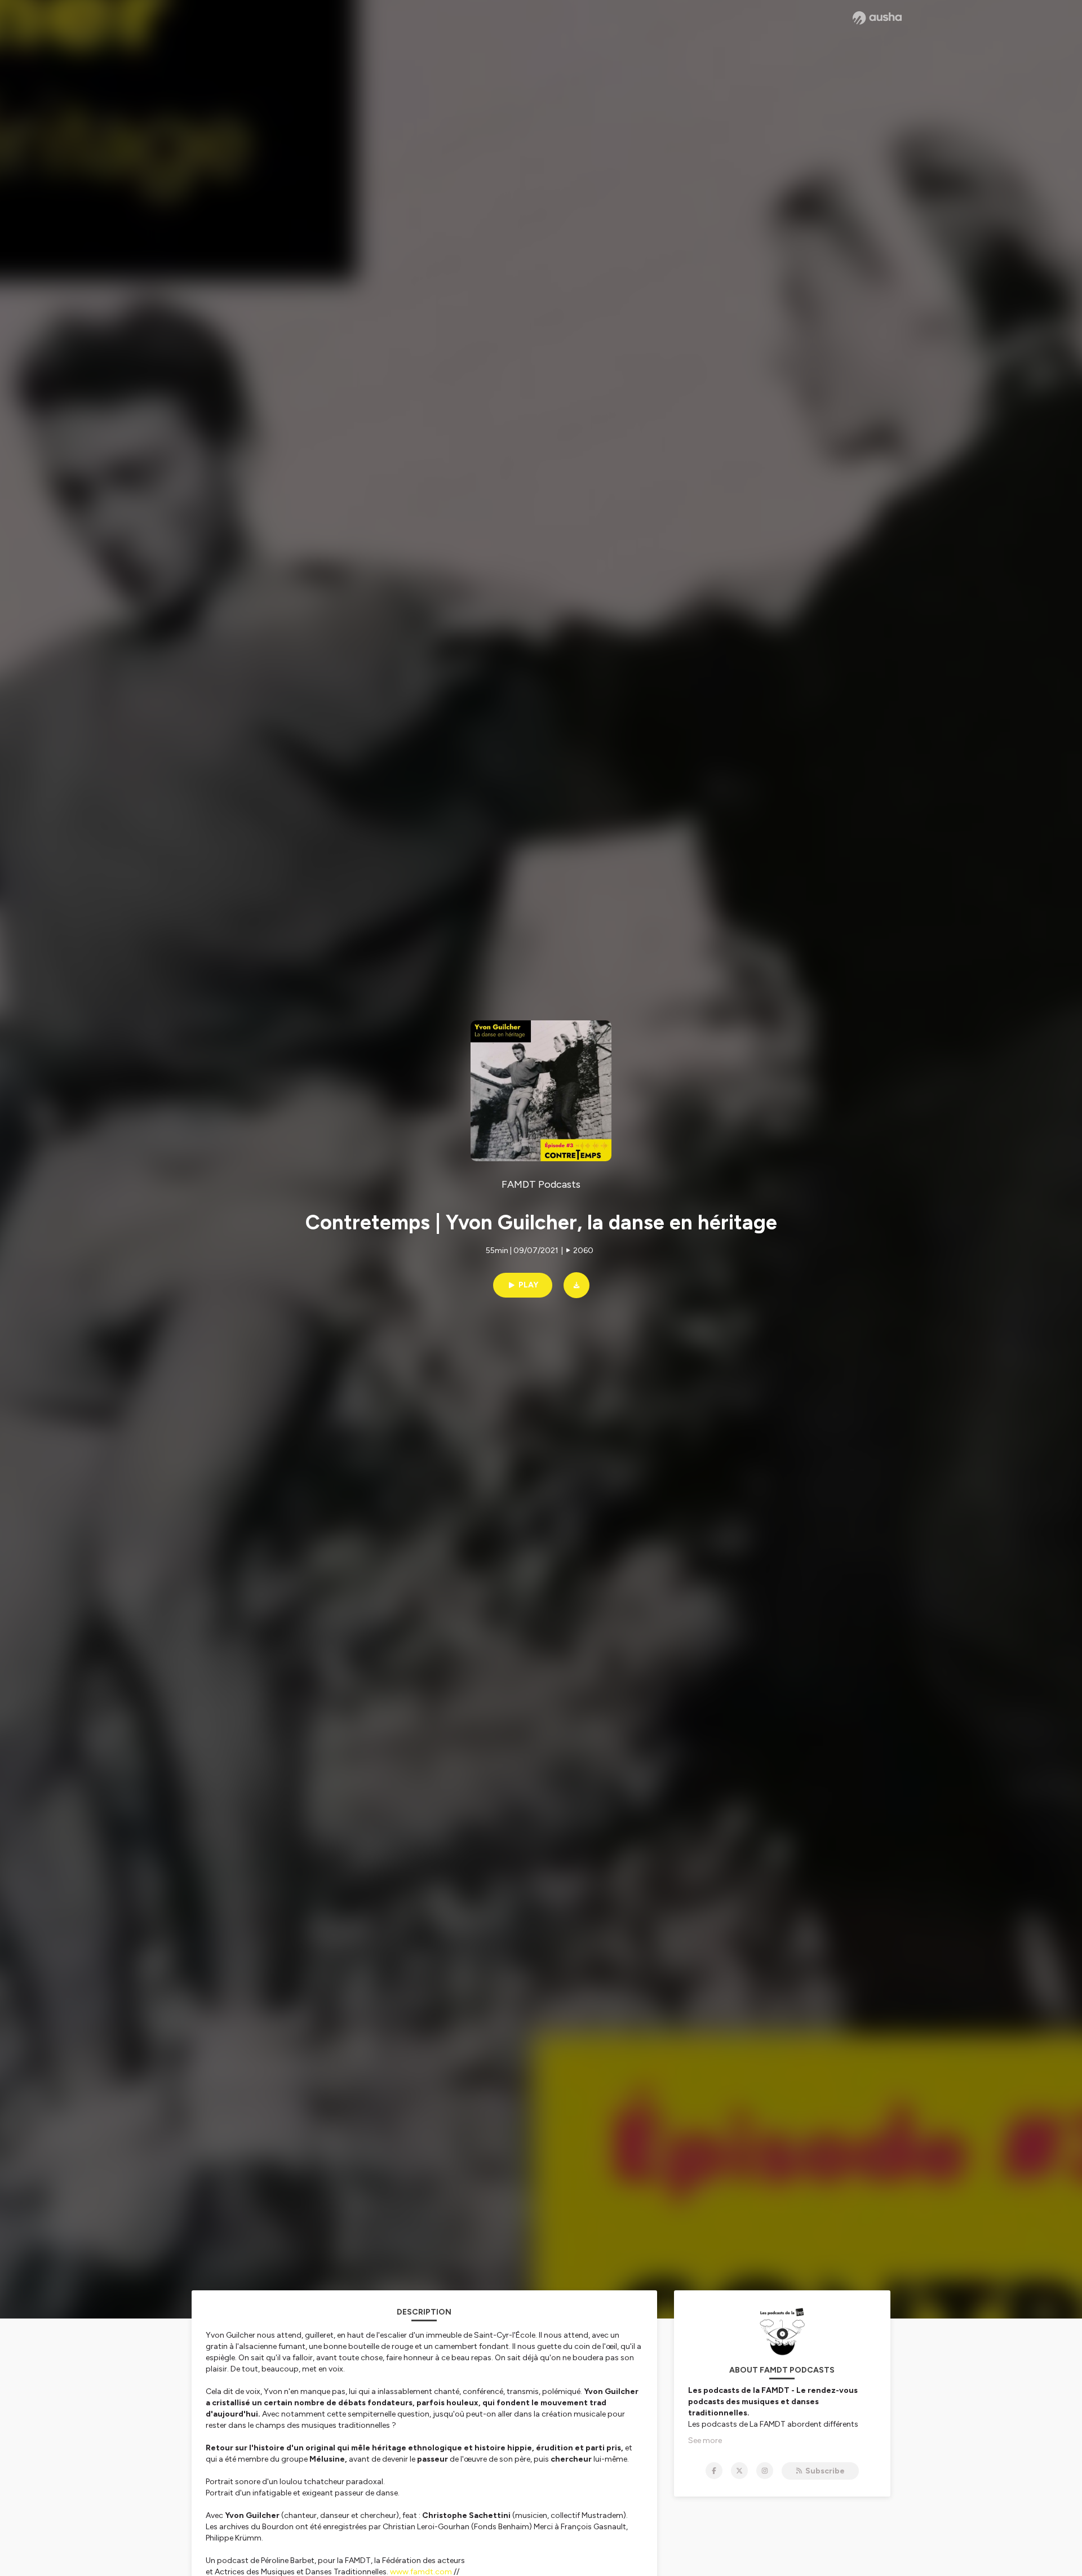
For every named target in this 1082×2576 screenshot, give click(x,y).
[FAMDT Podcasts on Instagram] (765, 2471)
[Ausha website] (877, 18)
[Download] (577, 1285)
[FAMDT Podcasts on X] (739, 2471)
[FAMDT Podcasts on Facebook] (714, 2471)
